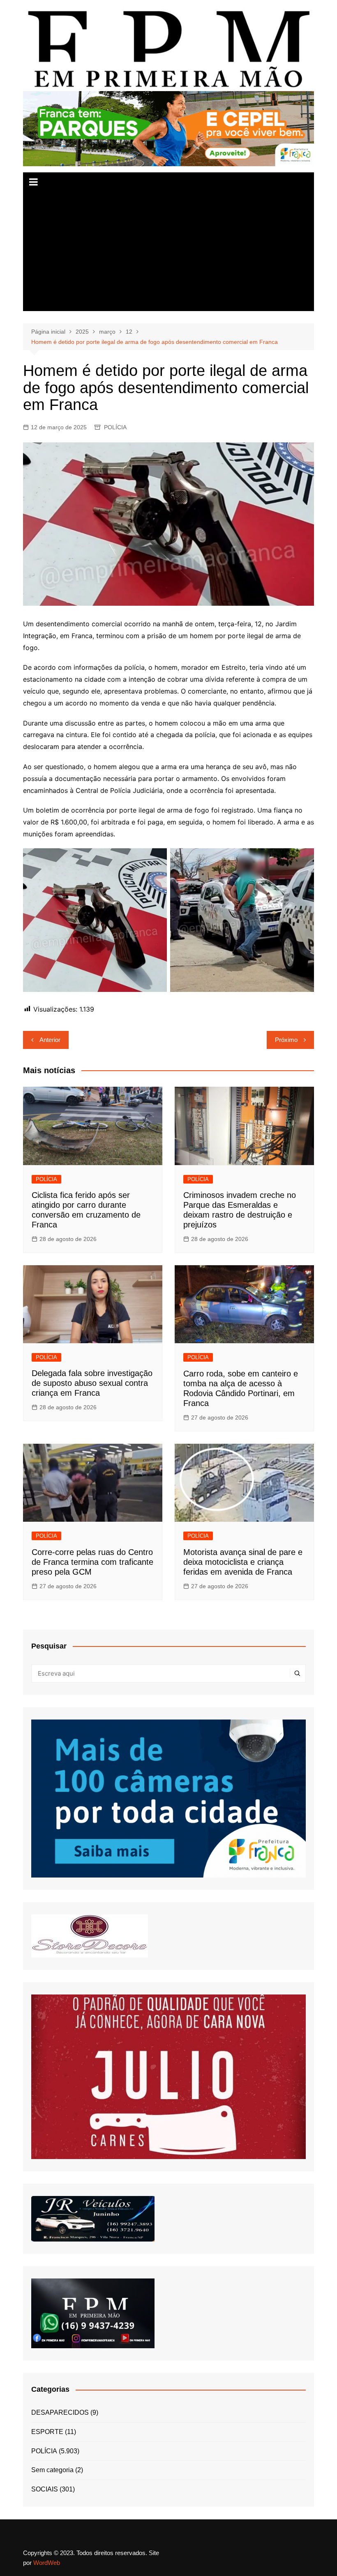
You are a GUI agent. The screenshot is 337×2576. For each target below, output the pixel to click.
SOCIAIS (45, 2489)
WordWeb (47, 2563)
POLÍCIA (115, 427)
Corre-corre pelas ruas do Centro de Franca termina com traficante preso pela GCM (92, 1562)
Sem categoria (52, 2470)
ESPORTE (47, 2432)
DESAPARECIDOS (60, 2412)
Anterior (50, 1040)
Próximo (286, 1040)
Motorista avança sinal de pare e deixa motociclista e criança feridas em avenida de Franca (243, 1562)
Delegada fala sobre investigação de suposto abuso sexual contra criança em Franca (92, 1383)
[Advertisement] (168, 254)
